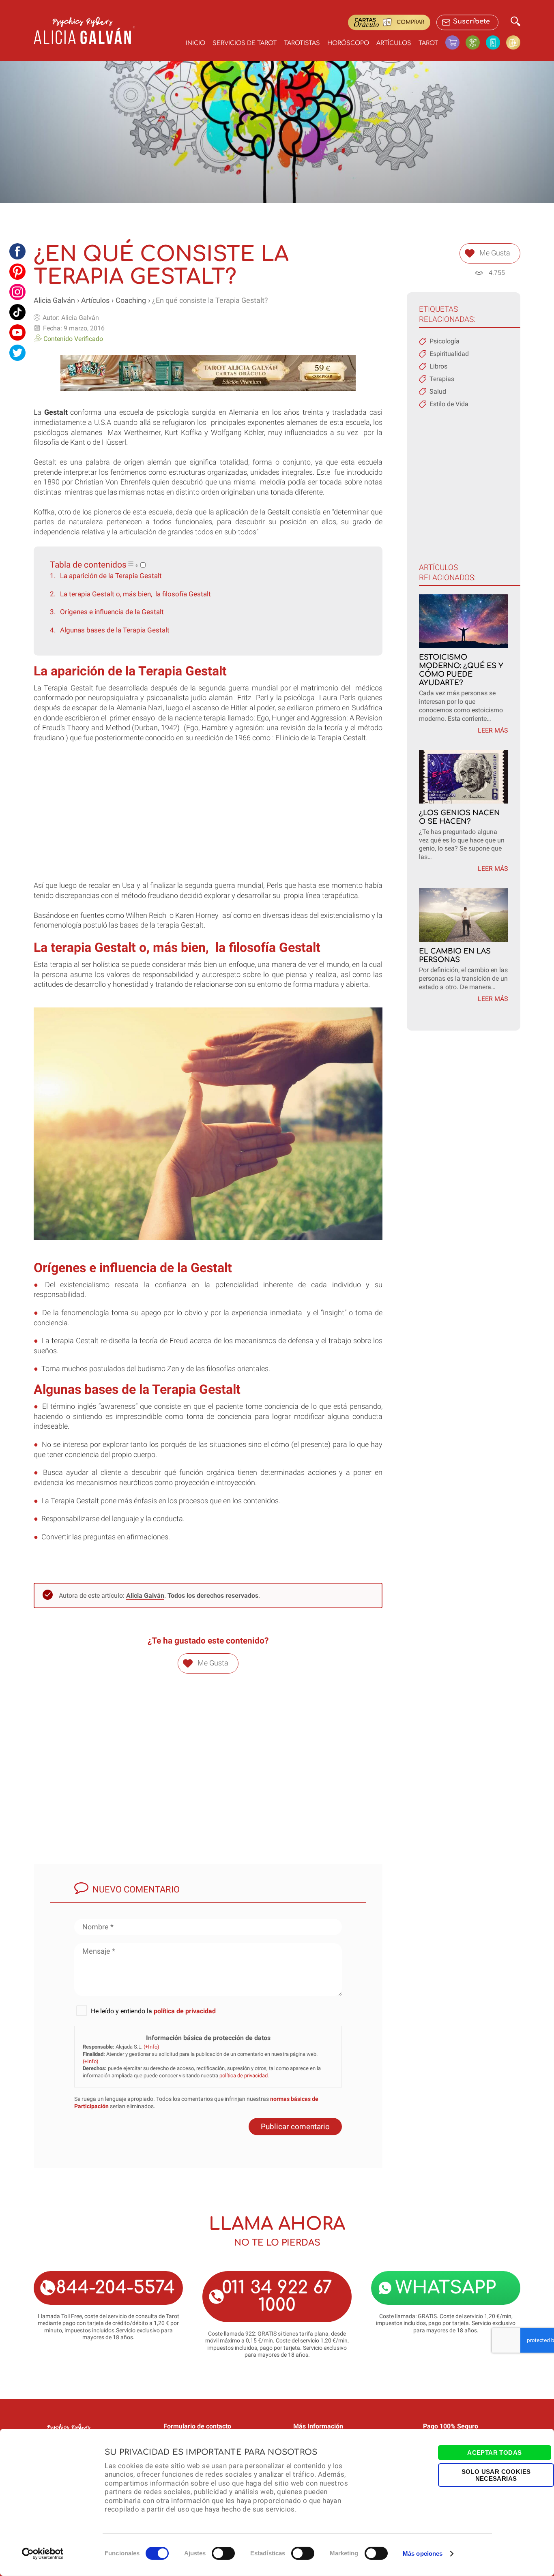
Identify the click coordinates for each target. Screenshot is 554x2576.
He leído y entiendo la (153, 2011)
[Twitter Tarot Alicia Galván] (17, 353)
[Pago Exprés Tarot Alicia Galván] (476, 42)
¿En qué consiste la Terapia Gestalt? (210, 300)
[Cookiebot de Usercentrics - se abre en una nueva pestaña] (43, 2554)
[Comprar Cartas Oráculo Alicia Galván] (513, 42)
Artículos (394, 43)
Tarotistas (302, 43)
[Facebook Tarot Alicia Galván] (17, 251)
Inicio (195, 43)
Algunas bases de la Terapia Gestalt (115, 630)
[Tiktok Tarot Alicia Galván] (17, 312)
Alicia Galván (54, 300)
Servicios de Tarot (245, 43)
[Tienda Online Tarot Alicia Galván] (455, 42)
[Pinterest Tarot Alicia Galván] (17, 272)
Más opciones (423, 2553)
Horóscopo (348, 43)
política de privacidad (185, 2011)
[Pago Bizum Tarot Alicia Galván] (496, 42)
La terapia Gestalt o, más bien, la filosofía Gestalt (135, 594)
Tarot (428, 43)
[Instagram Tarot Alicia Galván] (17, 292)
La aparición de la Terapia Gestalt (111, 576)
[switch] (223, 2553)
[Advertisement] (208, 824)
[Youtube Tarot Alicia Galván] (17, 332)
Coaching (131, 300)
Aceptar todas (494, 2453)
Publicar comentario (295, 2127)
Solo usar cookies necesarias (496, 2475)
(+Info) (151, 2047)
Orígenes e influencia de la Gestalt (112, 612)
